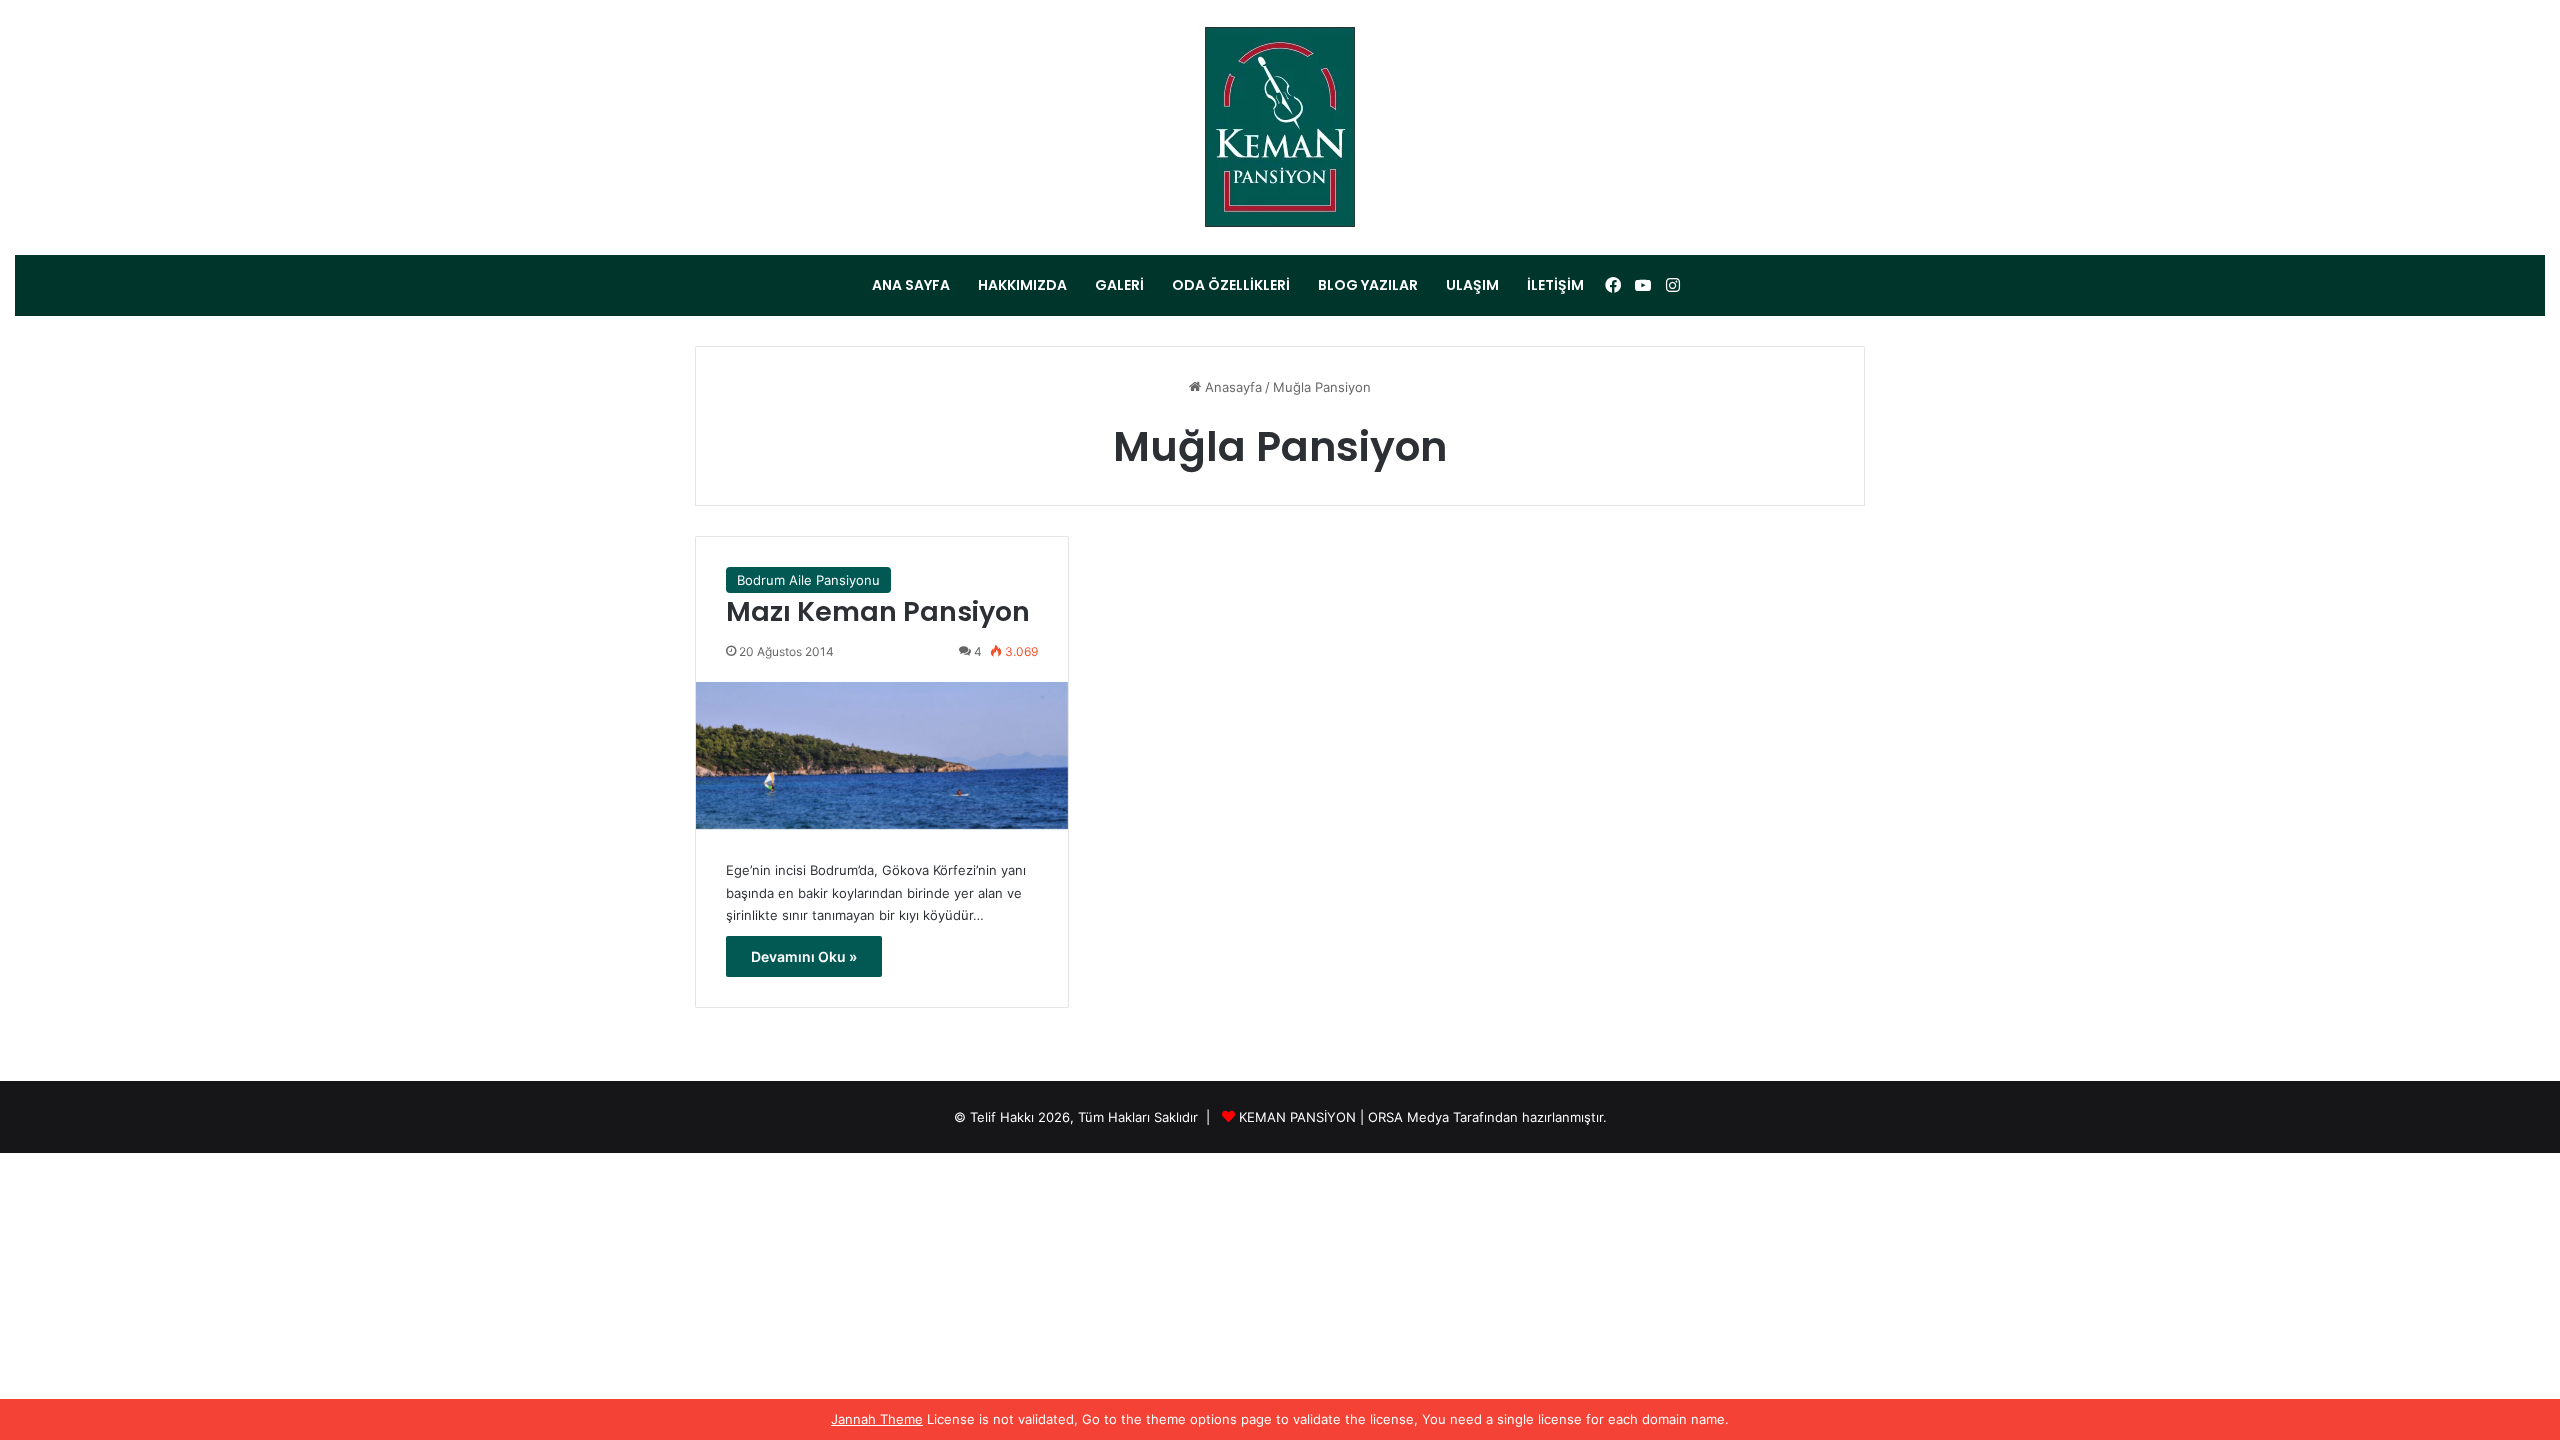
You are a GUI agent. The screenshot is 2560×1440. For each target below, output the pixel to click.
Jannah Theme (877, 1419)
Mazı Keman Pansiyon (878, 611)
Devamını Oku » (804, 956)
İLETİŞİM (1555, 285)
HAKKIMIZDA (1022, 285)
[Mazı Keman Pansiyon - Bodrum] (1280, 127)
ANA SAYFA (911, 285)
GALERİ (1119, 285)
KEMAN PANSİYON (1297, 1117)
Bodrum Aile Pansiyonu (808, 580)
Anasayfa (1231, 387)
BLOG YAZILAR (1368, 285)
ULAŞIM (1472, 285)
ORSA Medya (1408, 1117)
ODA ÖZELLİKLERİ (1231, 285)
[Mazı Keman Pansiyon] (882, 755)
